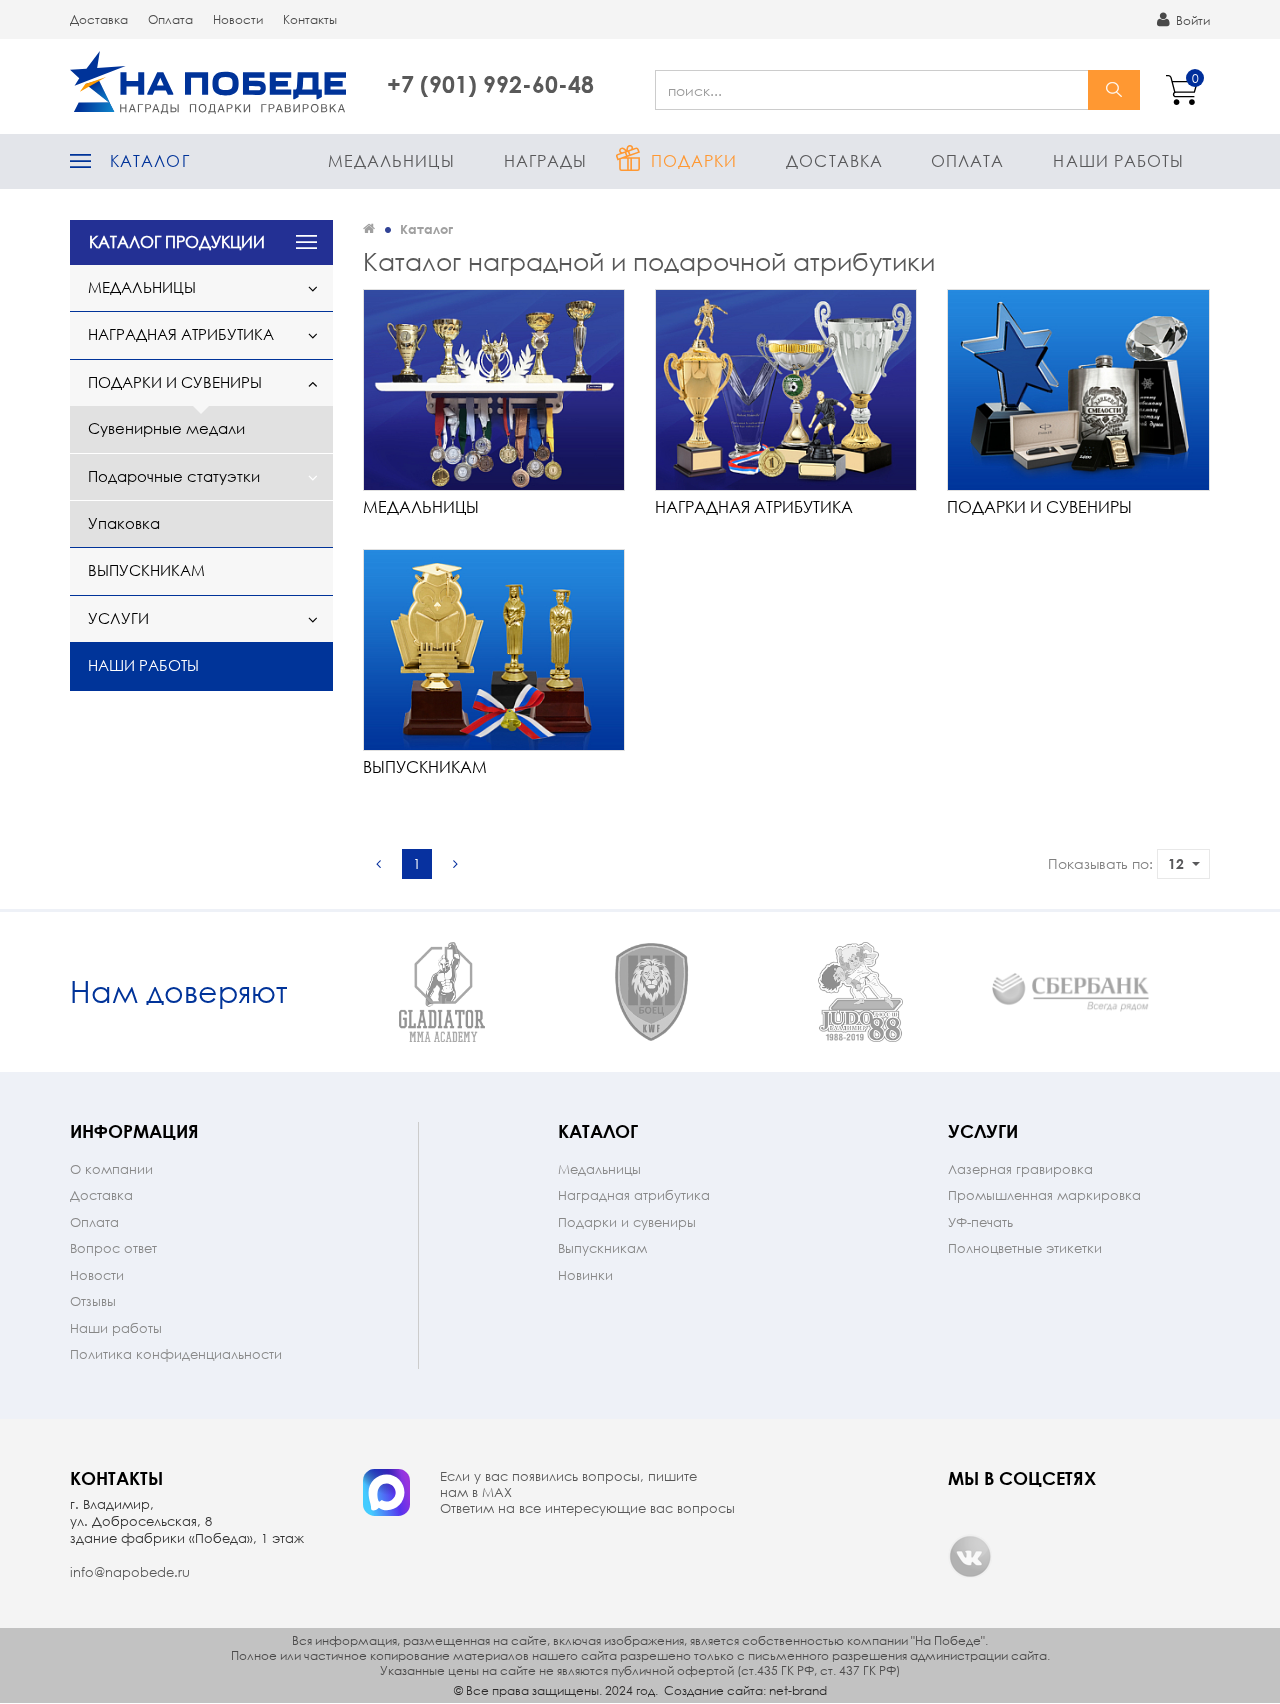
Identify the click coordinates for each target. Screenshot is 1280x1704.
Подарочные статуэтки (174, 476)
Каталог (150, 160)
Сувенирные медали (166, 428)
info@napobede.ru (130, 1572)
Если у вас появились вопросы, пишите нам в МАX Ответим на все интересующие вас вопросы (587, 1493)
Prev (319, 992)
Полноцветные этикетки (1025, 1248)
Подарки (694, 160)
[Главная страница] (369, 228)
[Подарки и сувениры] (1078, 389)
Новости (238, 19)
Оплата (170, 19)
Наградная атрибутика (181, 334)
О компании (111, 1169)
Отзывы (93, 1301)
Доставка (99, 19)
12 (1176, 863)
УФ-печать (980, 1222)
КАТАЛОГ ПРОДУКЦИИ (177, 241)
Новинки (585, 1275)
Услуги (118, 618)
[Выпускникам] (494, 649)
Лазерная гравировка (1020, 1169)
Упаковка (124, 523)
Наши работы (1118, 160)
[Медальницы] (494, 389)
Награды (546, 160)
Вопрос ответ (113, 1248)
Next (1192, 992)
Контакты (310, 19)
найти (1114, 90)
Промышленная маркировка (1044, 1195)
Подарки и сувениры (175, 382)
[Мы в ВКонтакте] (970, 1556)
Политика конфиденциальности (176, 1354)
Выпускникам (146, 570)
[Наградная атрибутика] (786, 389)
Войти (1191, 20)
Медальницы (391, 160)
